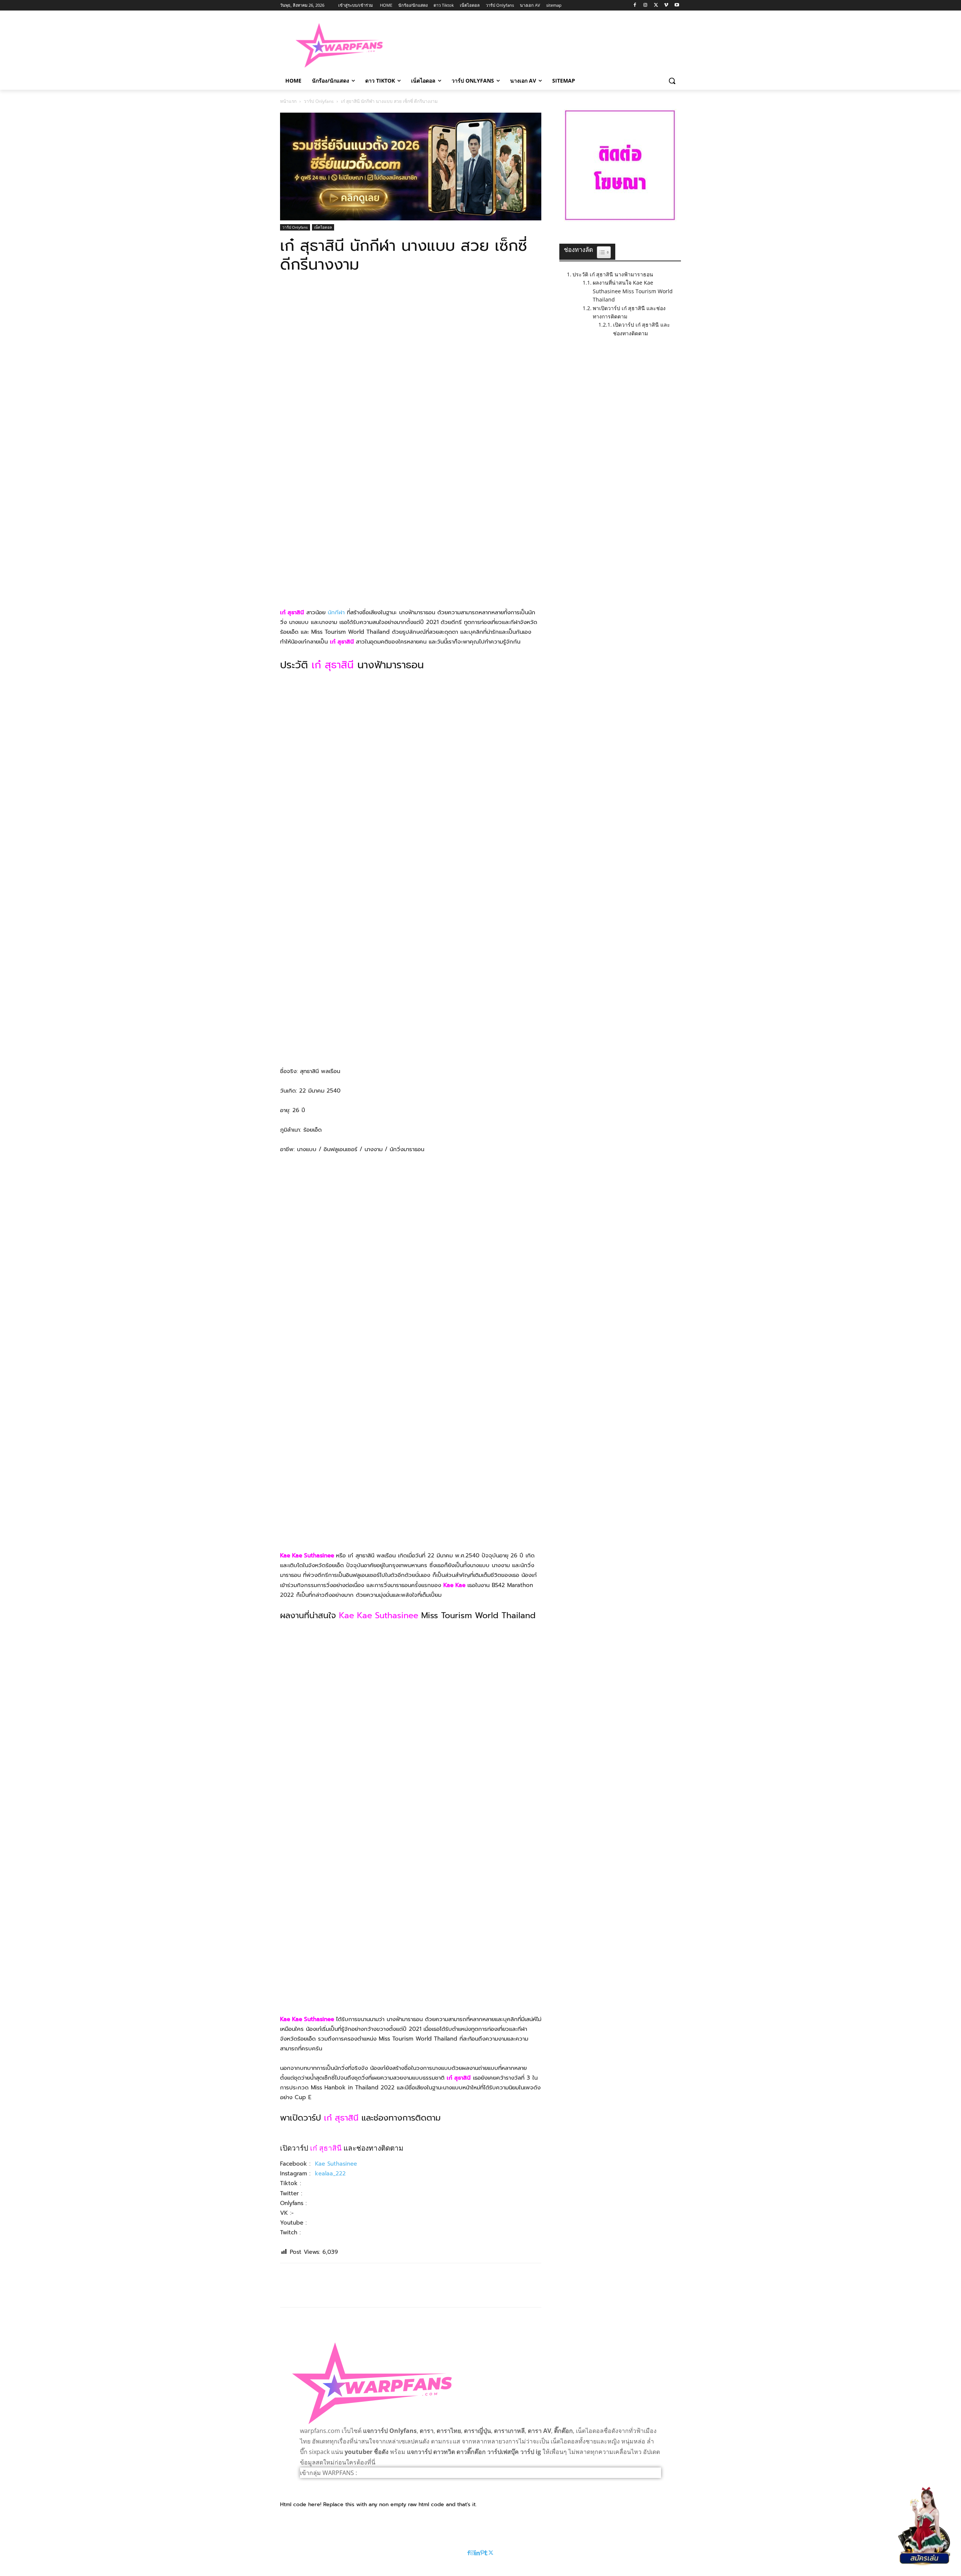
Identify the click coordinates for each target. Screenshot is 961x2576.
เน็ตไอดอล (323, 227)
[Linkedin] (477, 2553)
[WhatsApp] (339, 296)
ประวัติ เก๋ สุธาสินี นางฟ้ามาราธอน (613, 274)
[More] (357, 296)
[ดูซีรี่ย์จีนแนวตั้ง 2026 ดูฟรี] (411, 167)
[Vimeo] (666, 5)
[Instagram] (645, 5)
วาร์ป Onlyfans (319, 101)
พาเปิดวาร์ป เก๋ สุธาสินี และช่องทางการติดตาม (629, 312)
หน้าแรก (288, 101)
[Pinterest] (322, 296)
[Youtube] (677, 5)
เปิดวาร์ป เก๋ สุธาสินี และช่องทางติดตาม (642, 329)
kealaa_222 (330, 2174)
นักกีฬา (336, 612)
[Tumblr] (486, 2553)
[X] (656, 5)
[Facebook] (635, 5)
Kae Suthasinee (336, 2164)
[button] (672, 81)
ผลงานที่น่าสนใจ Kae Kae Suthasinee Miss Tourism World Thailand (633, 291)
